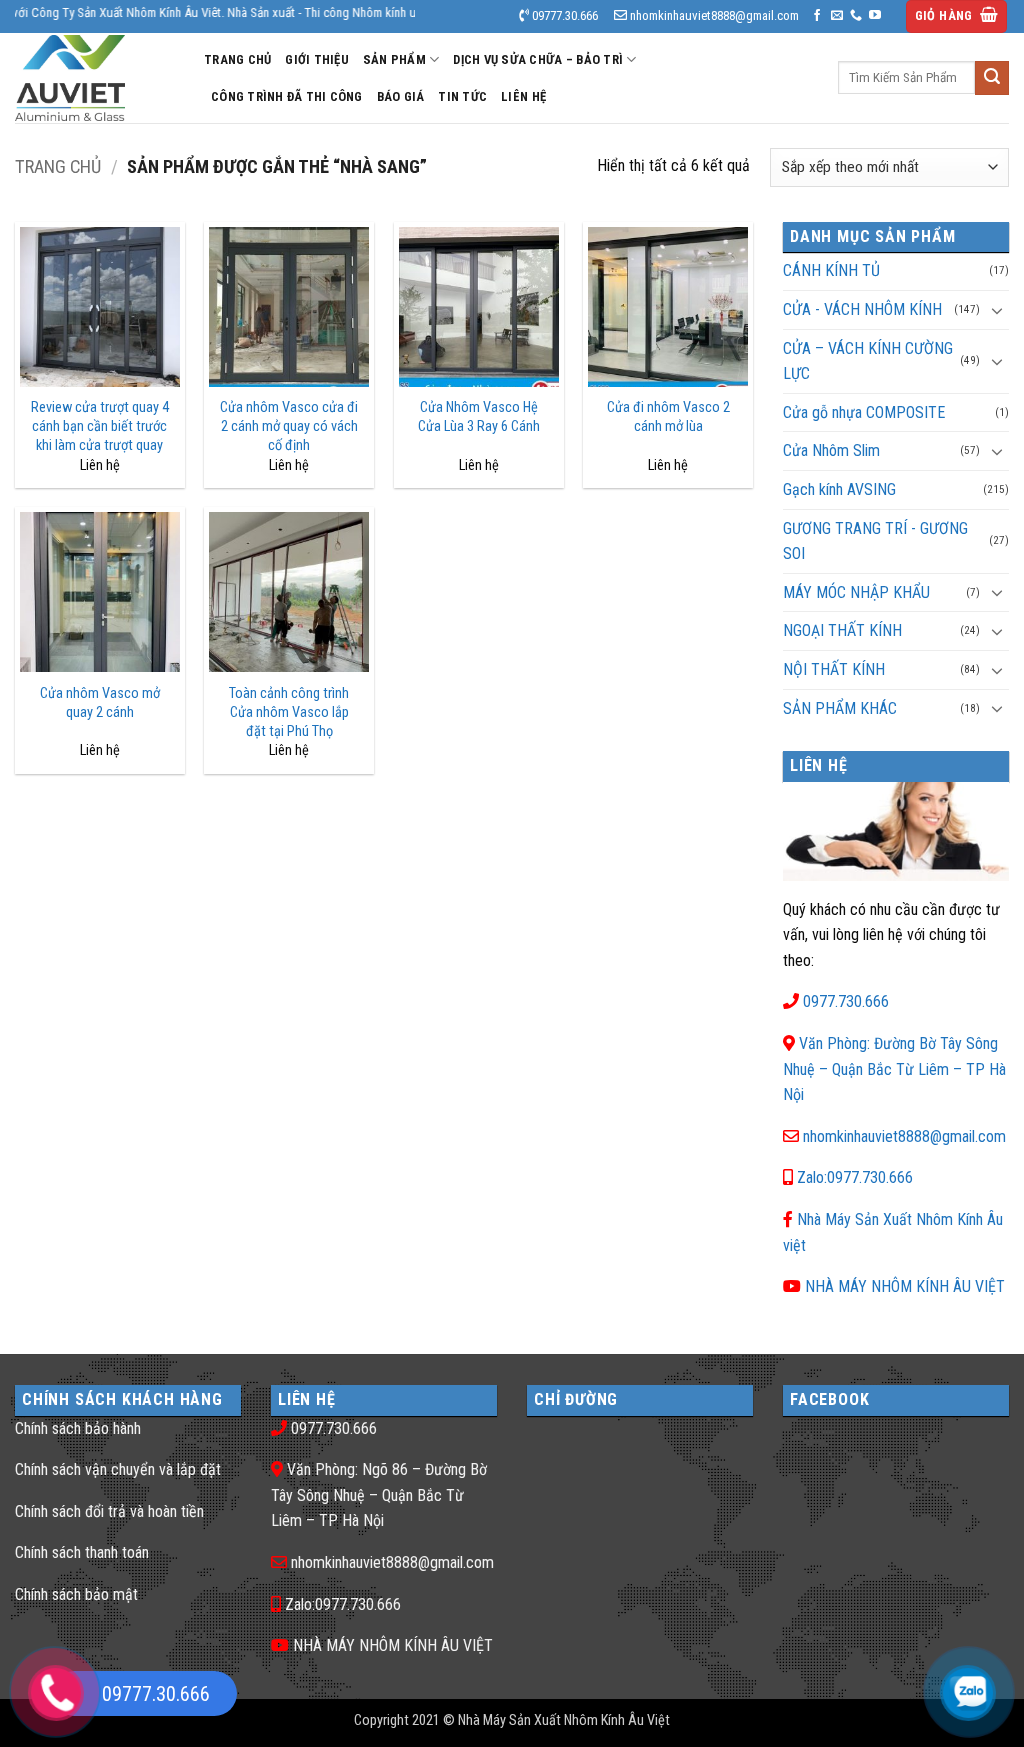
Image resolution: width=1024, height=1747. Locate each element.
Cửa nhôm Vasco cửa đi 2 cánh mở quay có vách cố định (289, 426)
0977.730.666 (846, 1001)
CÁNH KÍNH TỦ (831, 270)
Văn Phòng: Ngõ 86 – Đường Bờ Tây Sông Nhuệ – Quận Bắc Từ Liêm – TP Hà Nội (379, 1495)
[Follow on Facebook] (817, 16)
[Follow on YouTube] (875, 16)
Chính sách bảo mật (76, 1594)
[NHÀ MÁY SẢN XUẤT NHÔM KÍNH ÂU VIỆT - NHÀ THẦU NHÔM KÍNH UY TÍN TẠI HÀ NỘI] (94, 78)
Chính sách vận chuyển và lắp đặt (118, 1469)
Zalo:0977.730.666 (855, 1177)
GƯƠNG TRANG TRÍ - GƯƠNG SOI (875, 541)
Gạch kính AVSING (839, 489)
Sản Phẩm (394, 59)
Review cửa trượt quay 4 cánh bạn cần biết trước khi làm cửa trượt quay (100, 426)
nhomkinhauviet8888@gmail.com (904, 1136)
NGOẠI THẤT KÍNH (842, 630)
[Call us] (856, 16)
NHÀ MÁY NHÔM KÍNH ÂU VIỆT (905, 1286)
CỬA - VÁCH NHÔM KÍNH (862, 309)
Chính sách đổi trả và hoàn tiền (109, 1511)
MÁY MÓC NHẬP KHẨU (856, 592)
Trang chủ (58, 166)
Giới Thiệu (317, 59)
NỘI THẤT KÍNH (834, 669)
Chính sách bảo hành (78, 1428)
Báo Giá (401, 96)
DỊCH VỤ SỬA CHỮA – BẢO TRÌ (538, 59)
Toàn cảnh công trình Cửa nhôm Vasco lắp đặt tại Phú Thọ (289, 712)
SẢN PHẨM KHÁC (840, 708)
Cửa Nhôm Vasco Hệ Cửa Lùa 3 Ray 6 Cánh (479, 417)
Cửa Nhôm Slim (831, 450)
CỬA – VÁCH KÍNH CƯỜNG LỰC (868, 361)
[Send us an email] (837, 16)
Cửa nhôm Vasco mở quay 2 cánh (100, 703)
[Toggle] (997, 310)
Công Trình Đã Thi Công (287, 96)
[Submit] (992, 78)
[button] (957, 16)
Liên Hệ (523, 96)
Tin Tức (462, 96)
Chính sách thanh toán (82, 1552)
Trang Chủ (237, 59)
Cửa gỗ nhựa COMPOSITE (864, 412)
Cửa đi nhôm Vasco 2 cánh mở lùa (668, 417)
